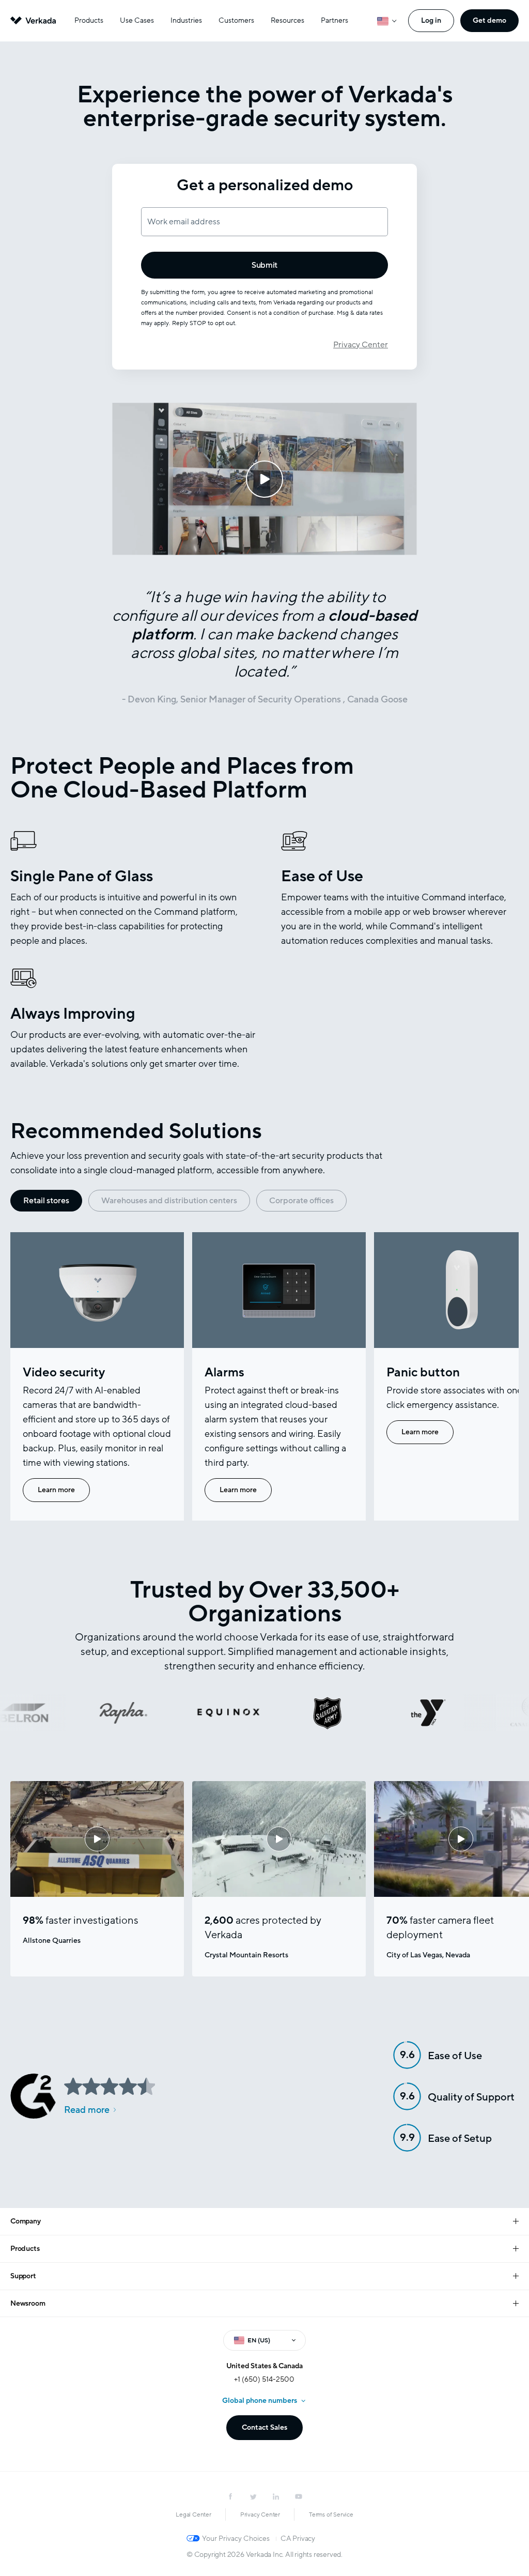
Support (23, 2276)
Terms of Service (331, 2514)
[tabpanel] (264, 1376)
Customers (236, 20)
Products (89, 20)
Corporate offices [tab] (301, 1201)
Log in (431, 20)
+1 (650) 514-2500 (264, 2379)
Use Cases (137, 20)
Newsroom (28, 2303)
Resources (287, 20)
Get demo (489, 20)
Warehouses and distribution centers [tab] (169, 1201)
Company (26, 2221)
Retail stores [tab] (46, 1201)
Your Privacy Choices (236, 2539)
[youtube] (299, 2496)
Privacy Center (361, 345)
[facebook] (230, 2496)
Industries (186, 20)
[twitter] (253, 2496)
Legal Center (193, 2514)
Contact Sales (264, 2427)
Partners (334, 20)
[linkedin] (276, 2496)
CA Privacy (298, 2539)
